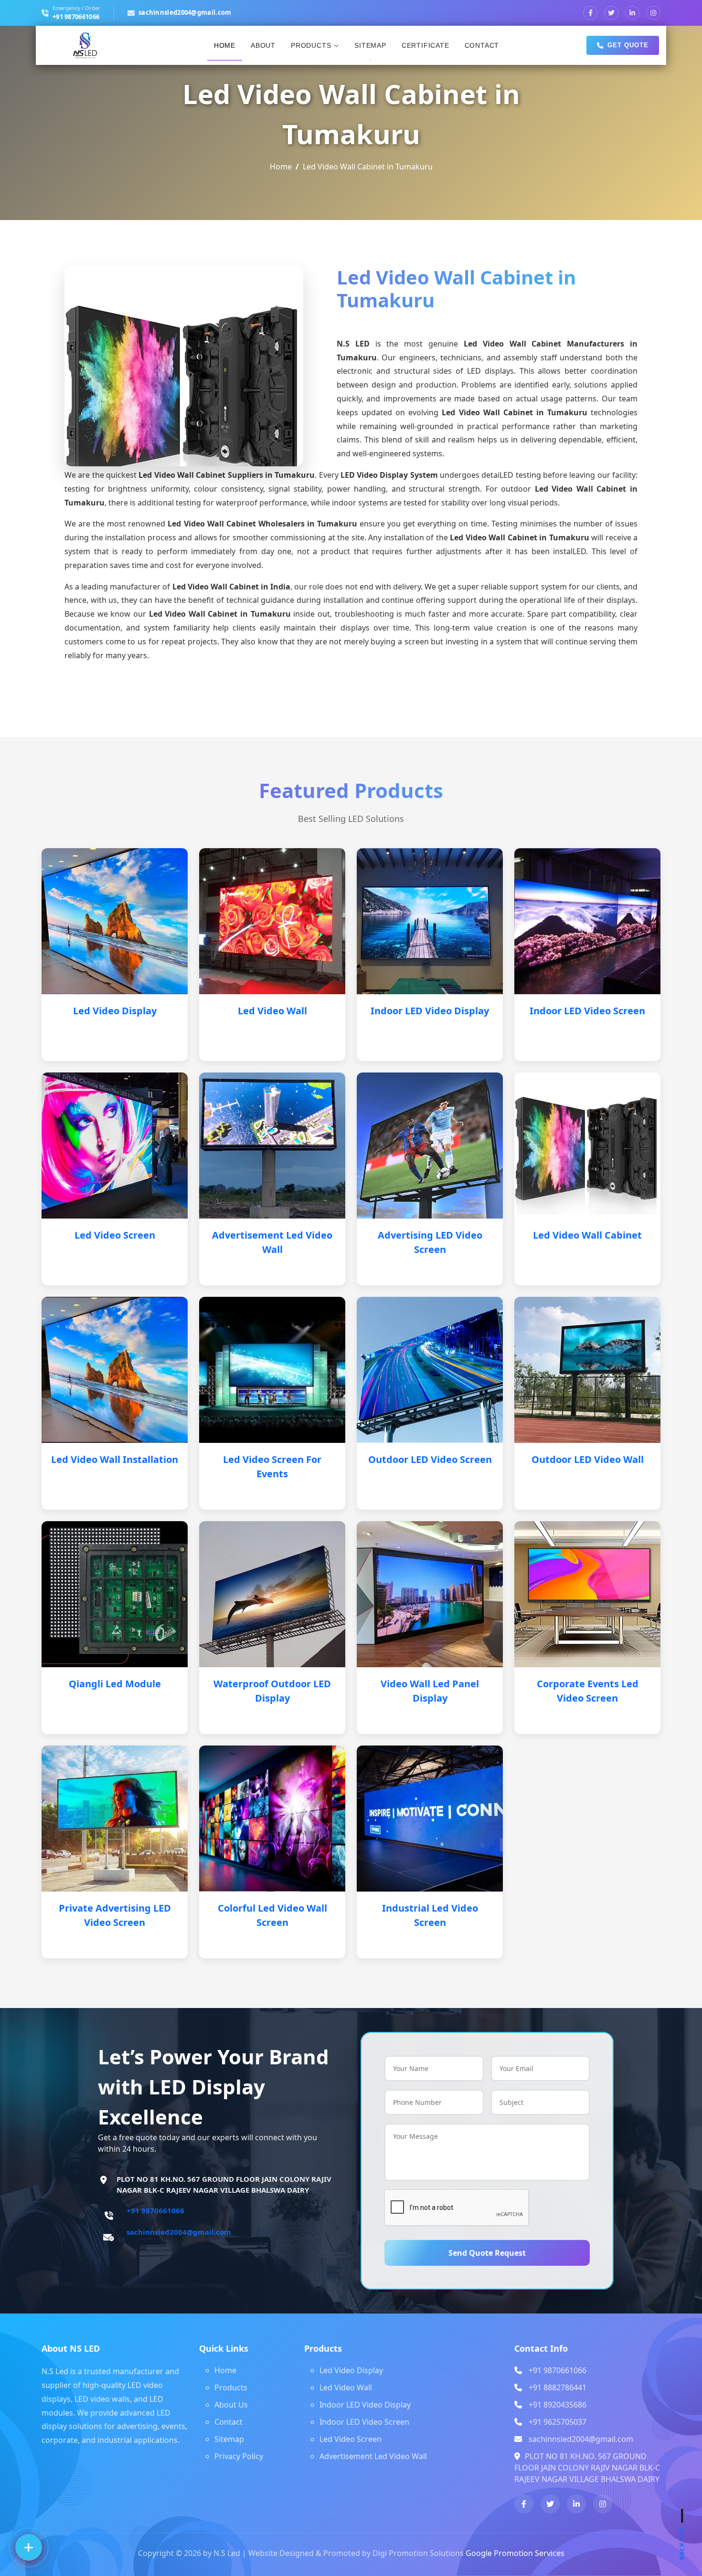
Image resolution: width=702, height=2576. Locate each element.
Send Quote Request (487, 2253)
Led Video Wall (272, 1011)
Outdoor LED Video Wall (588, 1459)
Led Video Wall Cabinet (587, 1235)
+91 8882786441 (558, 2387)
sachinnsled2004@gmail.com (185, 12)
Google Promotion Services (515, 2553)
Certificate (425, 45)
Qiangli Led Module (115, 1684)
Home (225, 45)
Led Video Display (115, 1011)
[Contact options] (29, 2547)
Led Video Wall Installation (115, 1459)
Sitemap (370, 45)
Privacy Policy (239, 2456)
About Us (231, 2405)
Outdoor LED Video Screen (430, 1459)
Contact (482, 45)
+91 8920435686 (558, 2405)
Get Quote (628, 45)
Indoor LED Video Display (430, 1011)
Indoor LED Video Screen (587, 1011)
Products (311, 45)
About (263, 45)
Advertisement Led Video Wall (373, 2456)
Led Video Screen (115, 1235)
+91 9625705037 (558, 2422)
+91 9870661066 (76, 17)
